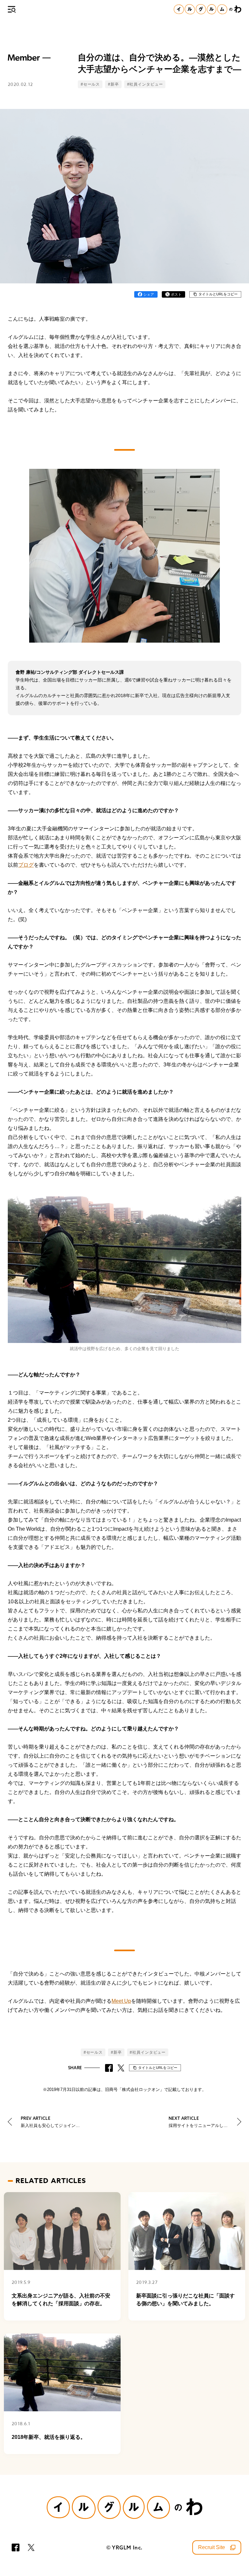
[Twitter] (31, 2547)
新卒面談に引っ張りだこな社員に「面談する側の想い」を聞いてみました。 (185, 2300)
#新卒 (113, 84)
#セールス (90, 84)
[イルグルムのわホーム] (207, 9)
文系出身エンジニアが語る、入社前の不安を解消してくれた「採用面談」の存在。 (61, 2300)
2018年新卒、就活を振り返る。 (49, 2437)
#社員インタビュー (145, 84)
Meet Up (121, 2001)
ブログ (26, 865)
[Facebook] (16, 2547)
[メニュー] (12, 9)
